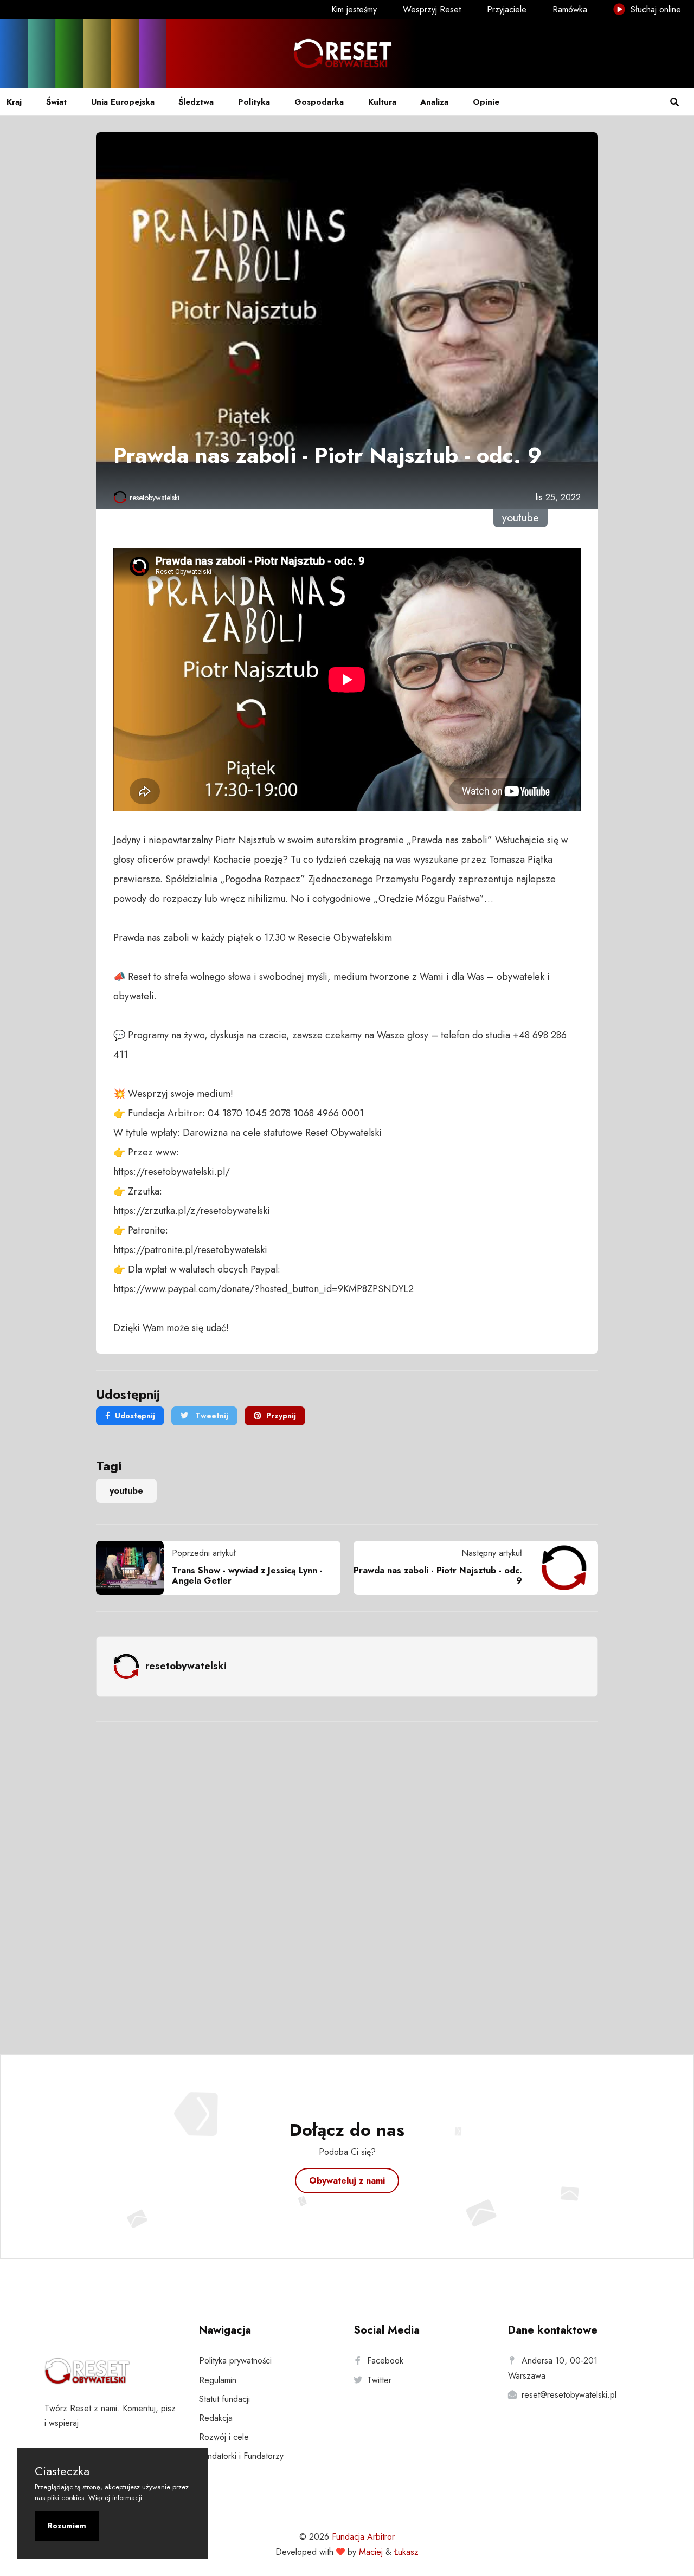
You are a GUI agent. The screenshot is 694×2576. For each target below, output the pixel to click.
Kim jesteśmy (354, 9)
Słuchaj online (654, 9)
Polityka (254, 102)
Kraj (14, 102)
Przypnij (281, 1416)
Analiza (434, 102)
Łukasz (406, 2552)
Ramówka (570, 9)
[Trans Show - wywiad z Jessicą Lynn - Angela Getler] (134, 1568)
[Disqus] (347, 1874)
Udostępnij (135, 1416)
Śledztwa (196, 102)
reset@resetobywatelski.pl (569, 2395)
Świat (56, 102)
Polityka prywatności (235, 2361)
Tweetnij (211, 1416)
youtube (126, 1491)
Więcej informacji (115, 2498)
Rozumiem (67, 2526)
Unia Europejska (123, 102)
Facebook (385, 2361)
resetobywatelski (155, 498)
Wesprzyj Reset (432, 9)
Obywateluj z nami (347, 2181)
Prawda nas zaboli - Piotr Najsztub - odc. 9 (438, 1576)
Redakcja (216, 2418)
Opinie (486, 102)
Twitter (379, 2380)
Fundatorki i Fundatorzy (241, 2456)
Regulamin (218, 2380)
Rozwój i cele (224, 2437)
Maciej (371, 2552)
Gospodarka (319, 102)
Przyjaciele (507, 9)
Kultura (382, 102)
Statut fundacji (224, 2399)
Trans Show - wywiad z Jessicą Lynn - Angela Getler (247, 1576)
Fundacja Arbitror (363, 2537)
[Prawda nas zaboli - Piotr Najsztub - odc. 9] (560, 1568)
